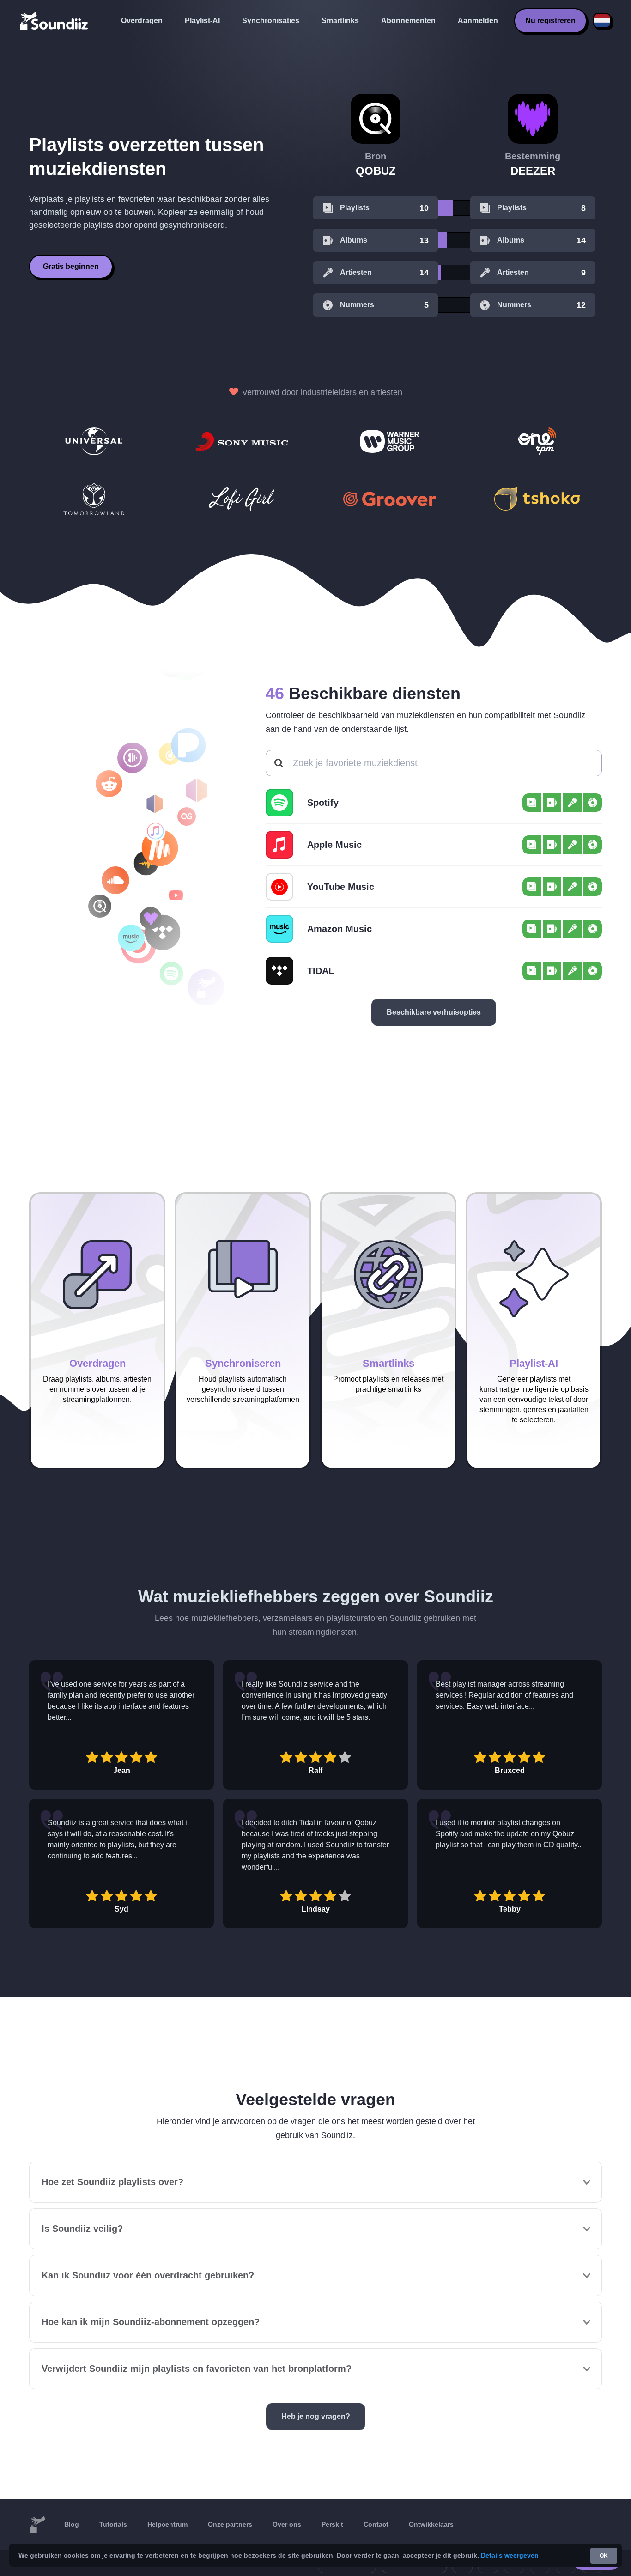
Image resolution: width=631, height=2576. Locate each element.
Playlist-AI (202, 21)
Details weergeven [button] (510, 2555)
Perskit (332, 2524)
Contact (376, 2524)
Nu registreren (550, 21)
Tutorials (113, 2524)
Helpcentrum (167, 2524)
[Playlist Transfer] (55, 21)
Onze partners (230, 2524)
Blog (72, 2524)
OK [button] (604, 2556)
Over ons (287, 2524)
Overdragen (142, 21)
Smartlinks (340, 21)
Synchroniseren (243, 1363)
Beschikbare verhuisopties (434, 1012)
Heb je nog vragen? (316, 2416)
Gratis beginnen (71, 266)
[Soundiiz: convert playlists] (37, 2525)
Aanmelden (478, 21)
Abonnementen (408, 21)
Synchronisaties (271, 21)
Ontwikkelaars (431, 2524)
